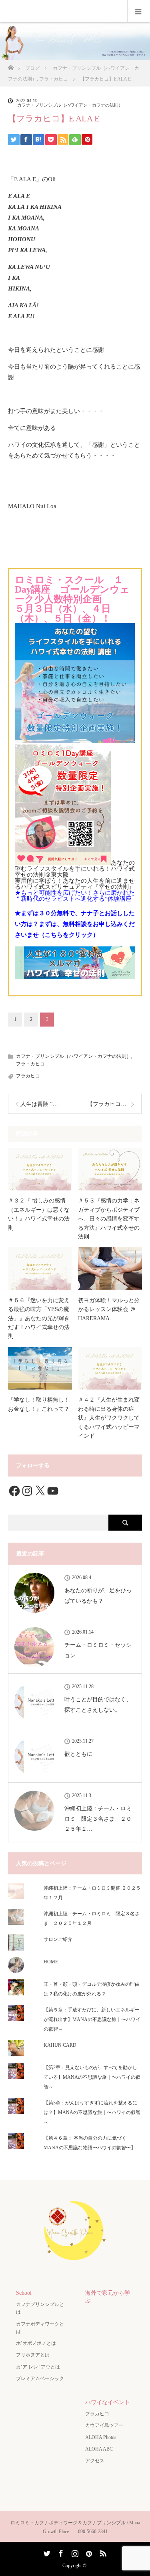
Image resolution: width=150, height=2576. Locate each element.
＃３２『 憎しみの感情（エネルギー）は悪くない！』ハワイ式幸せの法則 (39, 1214)
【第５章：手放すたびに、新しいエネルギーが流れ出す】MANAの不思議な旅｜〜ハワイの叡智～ (92, 2019)
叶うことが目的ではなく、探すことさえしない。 (98, 1705)
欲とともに (78, 1754)
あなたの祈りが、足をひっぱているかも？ (98, 1596)
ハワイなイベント (108, 2402)
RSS (102, 2552)
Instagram (74, 2552)
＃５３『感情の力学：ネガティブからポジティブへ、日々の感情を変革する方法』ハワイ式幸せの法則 (109, 1219)
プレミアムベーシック (40, 2378)
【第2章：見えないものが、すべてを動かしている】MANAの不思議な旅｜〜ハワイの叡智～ (92, 2077)
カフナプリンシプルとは (40, 2308)
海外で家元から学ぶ (108, 2297)
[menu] (139, 11)
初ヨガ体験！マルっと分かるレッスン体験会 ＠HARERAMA (109, 1309)
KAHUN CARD (60, 2045)
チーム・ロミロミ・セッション (98, 1650)
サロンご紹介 (58, 1939)
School (24, 2293)
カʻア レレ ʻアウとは (38, 2367)
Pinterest (88, 2552)
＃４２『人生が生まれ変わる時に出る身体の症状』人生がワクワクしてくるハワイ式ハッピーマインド (109, 1418)
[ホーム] (11, 66)
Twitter (46, 2552)
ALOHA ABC (99, 2449)
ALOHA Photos (101, 2437)
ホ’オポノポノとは (36, 2343)
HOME (51, 1962)
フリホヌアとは (33, 2355)
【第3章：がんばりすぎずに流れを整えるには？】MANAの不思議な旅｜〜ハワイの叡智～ (92, 2112)
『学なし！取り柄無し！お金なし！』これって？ (39, 1404)
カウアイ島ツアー (104, 2425)
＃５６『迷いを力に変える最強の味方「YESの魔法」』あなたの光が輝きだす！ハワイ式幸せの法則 (39, 1318)
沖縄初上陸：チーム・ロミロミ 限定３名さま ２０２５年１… (98, 1819)
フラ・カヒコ (30, 1064)
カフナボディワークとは (40, 2328)
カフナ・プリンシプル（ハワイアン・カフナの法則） (70, 105)
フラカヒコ (28, 1076)
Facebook (60, 2552)
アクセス (95, 2461)
